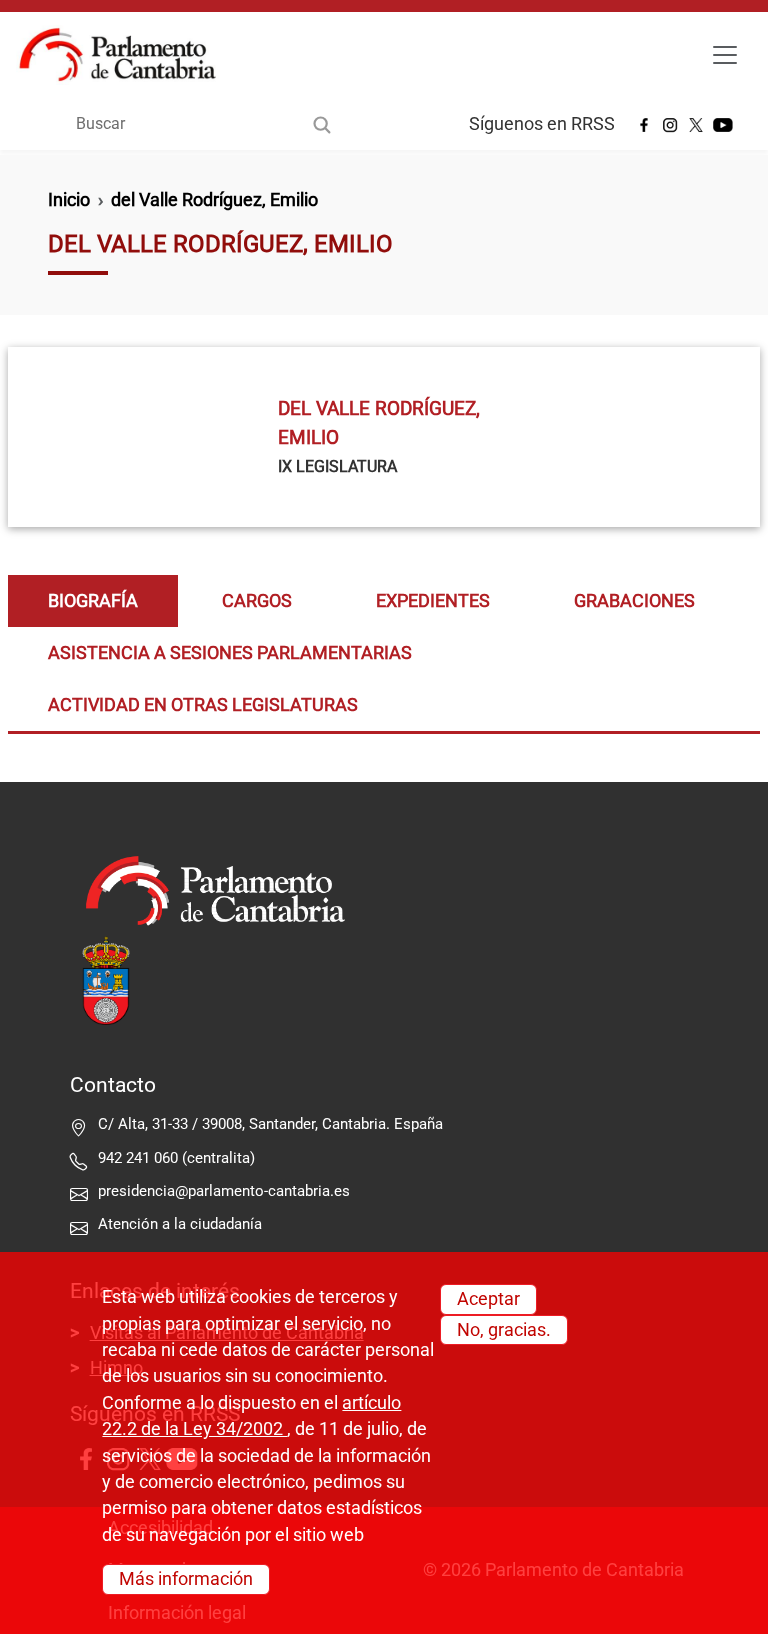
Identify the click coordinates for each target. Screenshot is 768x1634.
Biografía (93, 601)
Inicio (69, 200)
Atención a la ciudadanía (182, 1224)
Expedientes (433, 601)
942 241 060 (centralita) (176, 1158)
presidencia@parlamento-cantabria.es (224, 1191)
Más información (186, 1579)
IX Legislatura (337, 466)
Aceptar (488, 1299)
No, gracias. (504, 1330)
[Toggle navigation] (725, 55)
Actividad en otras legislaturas (203, 705)
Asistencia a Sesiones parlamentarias (230, 653)
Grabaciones (634, 601)
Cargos (257, 601)
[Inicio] (125, 55)
